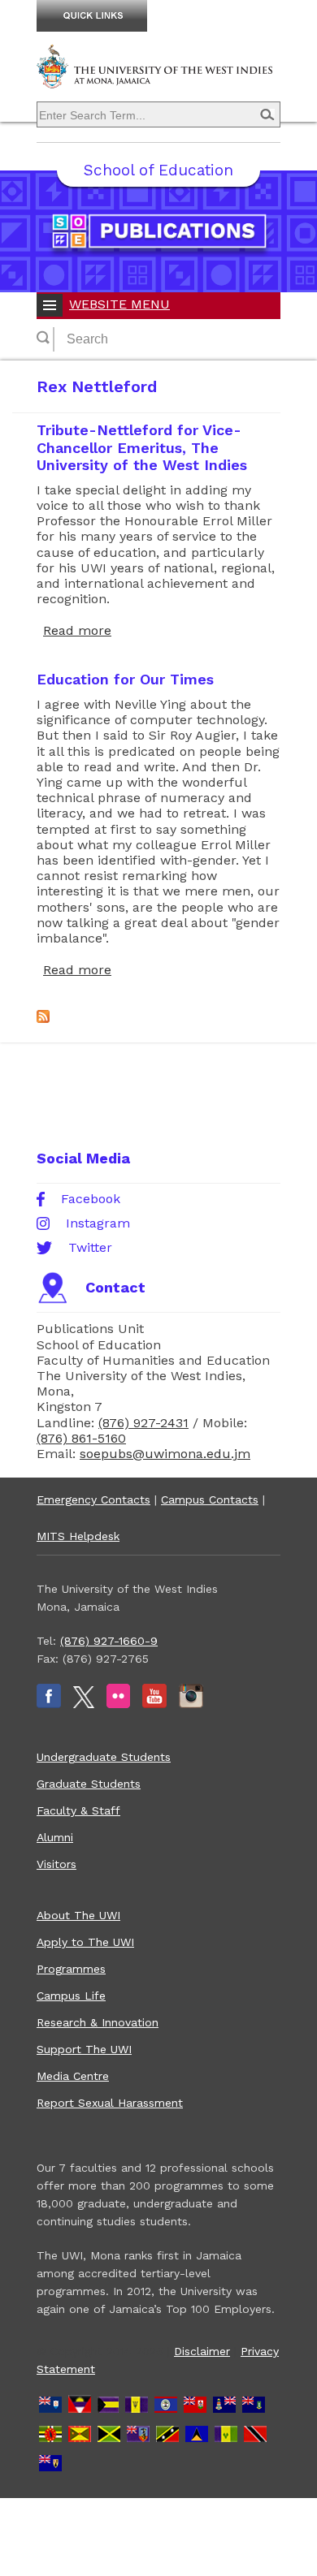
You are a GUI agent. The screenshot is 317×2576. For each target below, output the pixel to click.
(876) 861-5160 (81, 1438)
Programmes (71, 1969)
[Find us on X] (84, 1704)
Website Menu (119, 304)
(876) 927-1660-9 (109, 1641)
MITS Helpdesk (78, 1536)
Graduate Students (89, 1784)
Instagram (98, 1223)
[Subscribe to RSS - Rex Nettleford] (43, 1018)
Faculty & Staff (78, 1810)
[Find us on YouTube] (154, 1704)
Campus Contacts (210, 1499)
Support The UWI (84, 2049)
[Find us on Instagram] (191, 1704)
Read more (77, 630)
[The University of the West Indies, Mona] (158, 76)
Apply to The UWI (85, 1942)
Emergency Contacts (93, 1499)
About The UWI (78, 1915)
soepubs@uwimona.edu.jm (165, 1454)
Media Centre (73, 2076)
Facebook (91, 1199)
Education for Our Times (125, 679)
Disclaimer (202, 2351)
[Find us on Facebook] (49, 1704)
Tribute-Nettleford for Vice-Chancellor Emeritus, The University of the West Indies (142, 447)
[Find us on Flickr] (118, 1704)
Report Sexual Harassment (110, 2103)
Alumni (55, 1837)
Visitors (56, 1864)
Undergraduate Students (104, 1757)
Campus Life (71, 1996)
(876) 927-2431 (143, 1423)
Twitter (90, 1248)
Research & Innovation (98, 2022)
